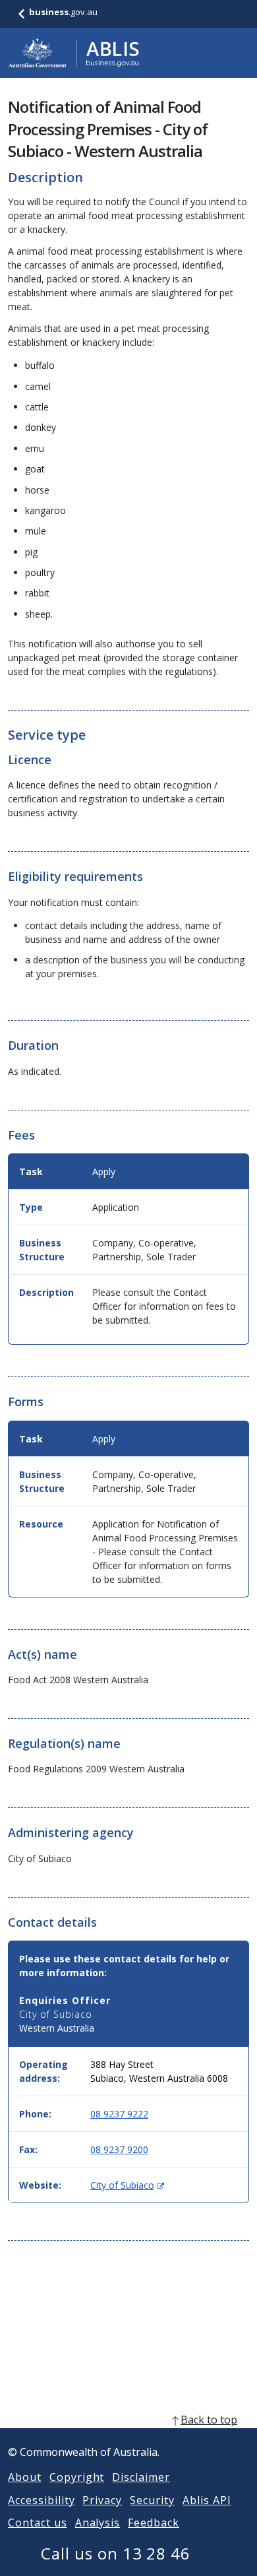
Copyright (77, 2477)
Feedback (154, 2523)
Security (152, 2500)
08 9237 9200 (119, 2149)
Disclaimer (141, 2477)
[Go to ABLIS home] (74, 53)
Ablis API (207, 2500)
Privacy (102, 2500)
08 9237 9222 (119, 2114)
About (25, 2477)
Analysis (98, 2523)
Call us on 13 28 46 (116, 2553)
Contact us (38, 2523)
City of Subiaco (127, 2185)
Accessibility (41, 2500)
